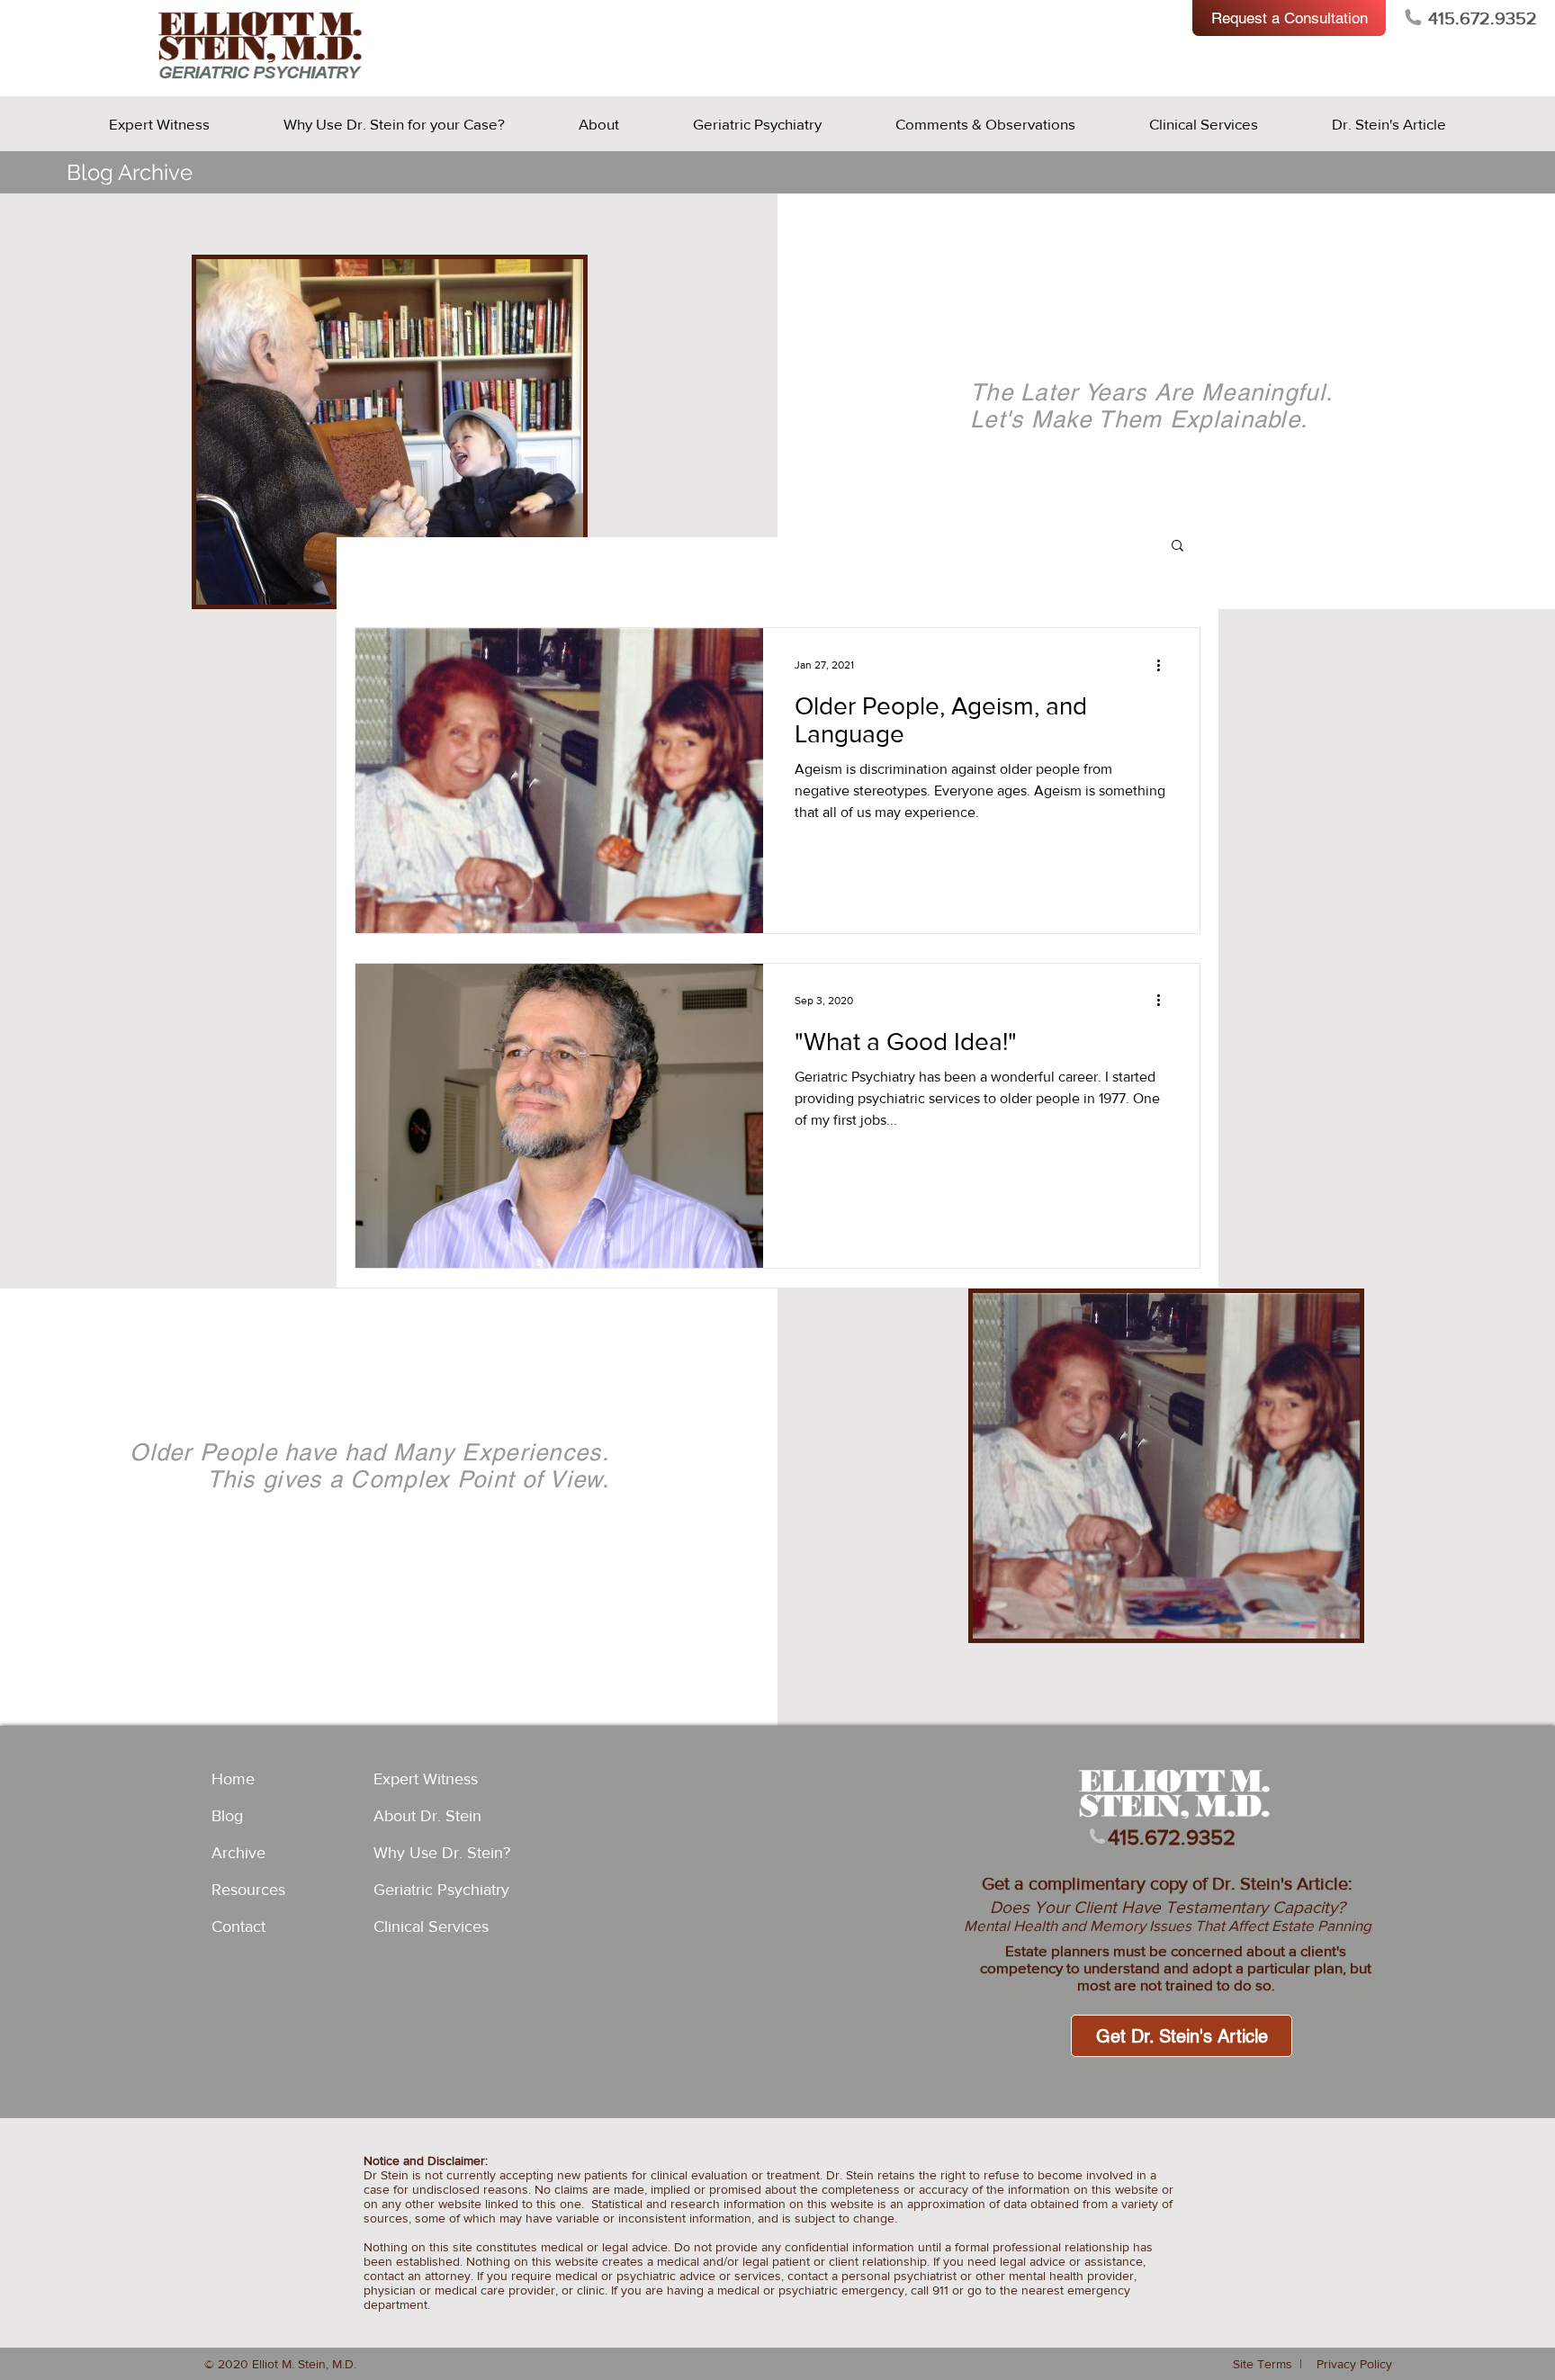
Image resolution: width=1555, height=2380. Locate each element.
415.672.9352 (1483, 18)
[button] (1177, 547)
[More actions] (1164, 665)
